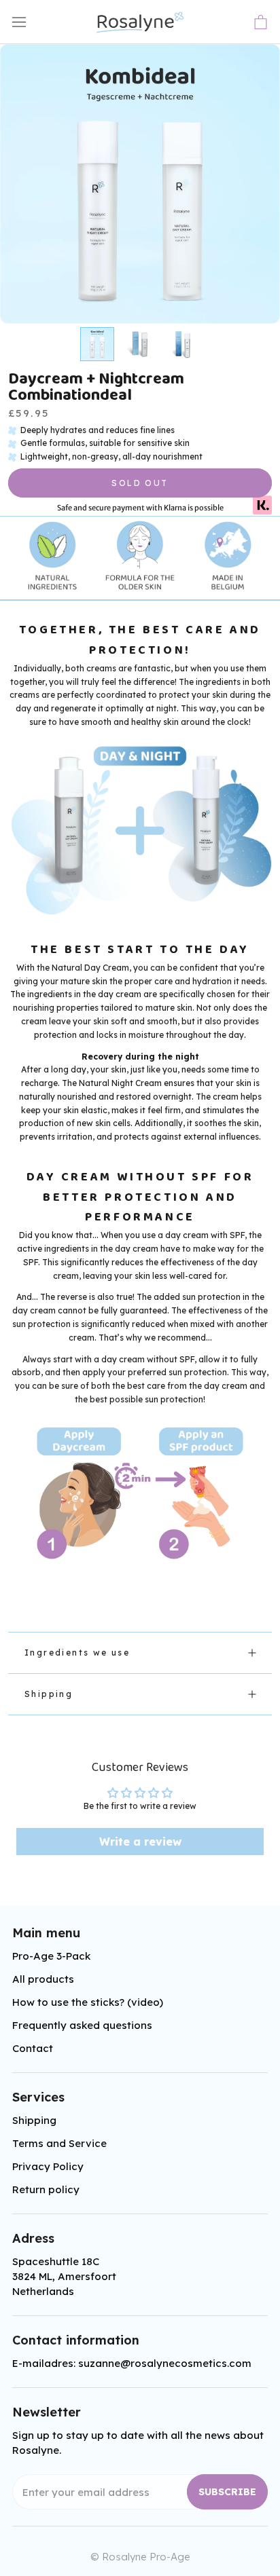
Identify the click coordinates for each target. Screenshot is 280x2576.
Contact (33, 2048)
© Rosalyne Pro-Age (140, 2557)
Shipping (49, 1694)
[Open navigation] (19, 22)
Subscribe (227, 2492)
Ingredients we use (77, 1653)
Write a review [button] (140, 1842)
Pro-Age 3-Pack (51, 1956)
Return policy (46, 2189)
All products (43, 1979)
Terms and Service (59, 2143)
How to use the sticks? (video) (88, 2002)
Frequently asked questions (82, 2025)
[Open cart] (261, 22)
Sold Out (140, 483)
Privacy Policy (48, 2166)
